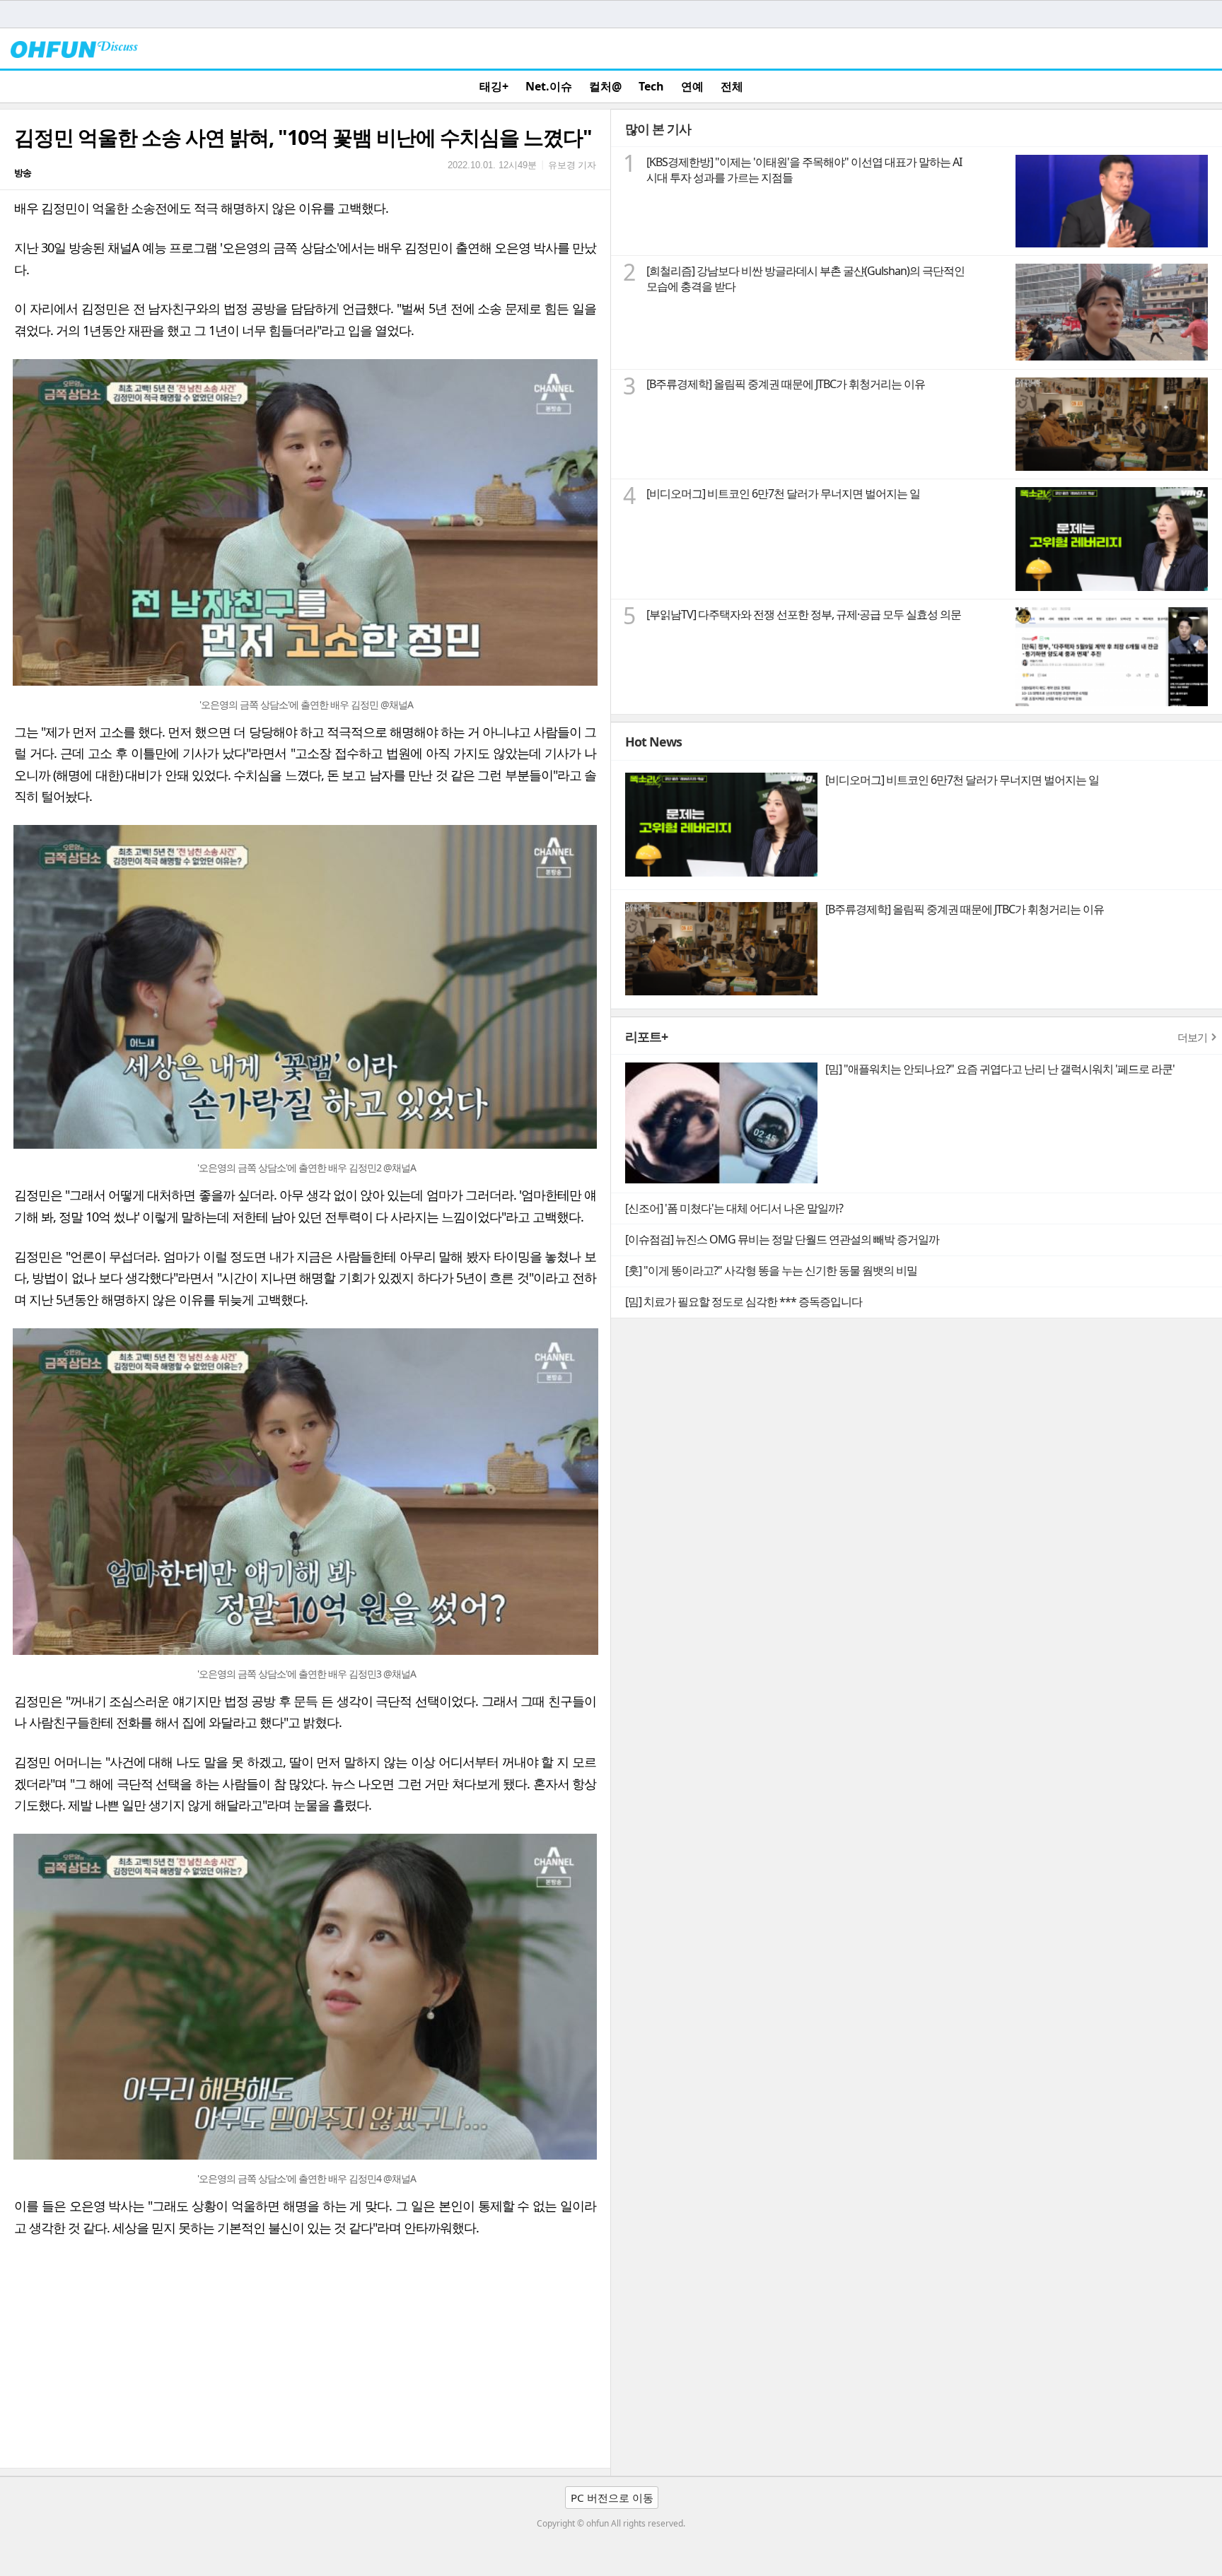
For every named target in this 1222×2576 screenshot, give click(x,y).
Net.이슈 (549, 86)
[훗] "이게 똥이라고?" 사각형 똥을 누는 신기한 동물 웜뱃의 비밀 (771, 1270)
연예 (692, 86)
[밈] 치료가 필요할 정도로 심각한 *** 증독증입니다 (744, 1301)
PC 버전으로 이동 (612, 2498)
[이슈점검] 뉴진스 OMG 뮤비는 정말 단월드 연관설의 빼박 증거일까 (782, 1239)
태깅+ (494, 86)
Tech (651, 86)
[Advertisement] (424, 2362)
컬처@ (605, 86)
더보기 (1192, 1037)
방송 (23, 172)
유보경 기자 (572, 165)
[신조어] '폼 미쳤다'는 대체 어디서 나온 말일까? (734, 1208)
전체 (732, 86)
